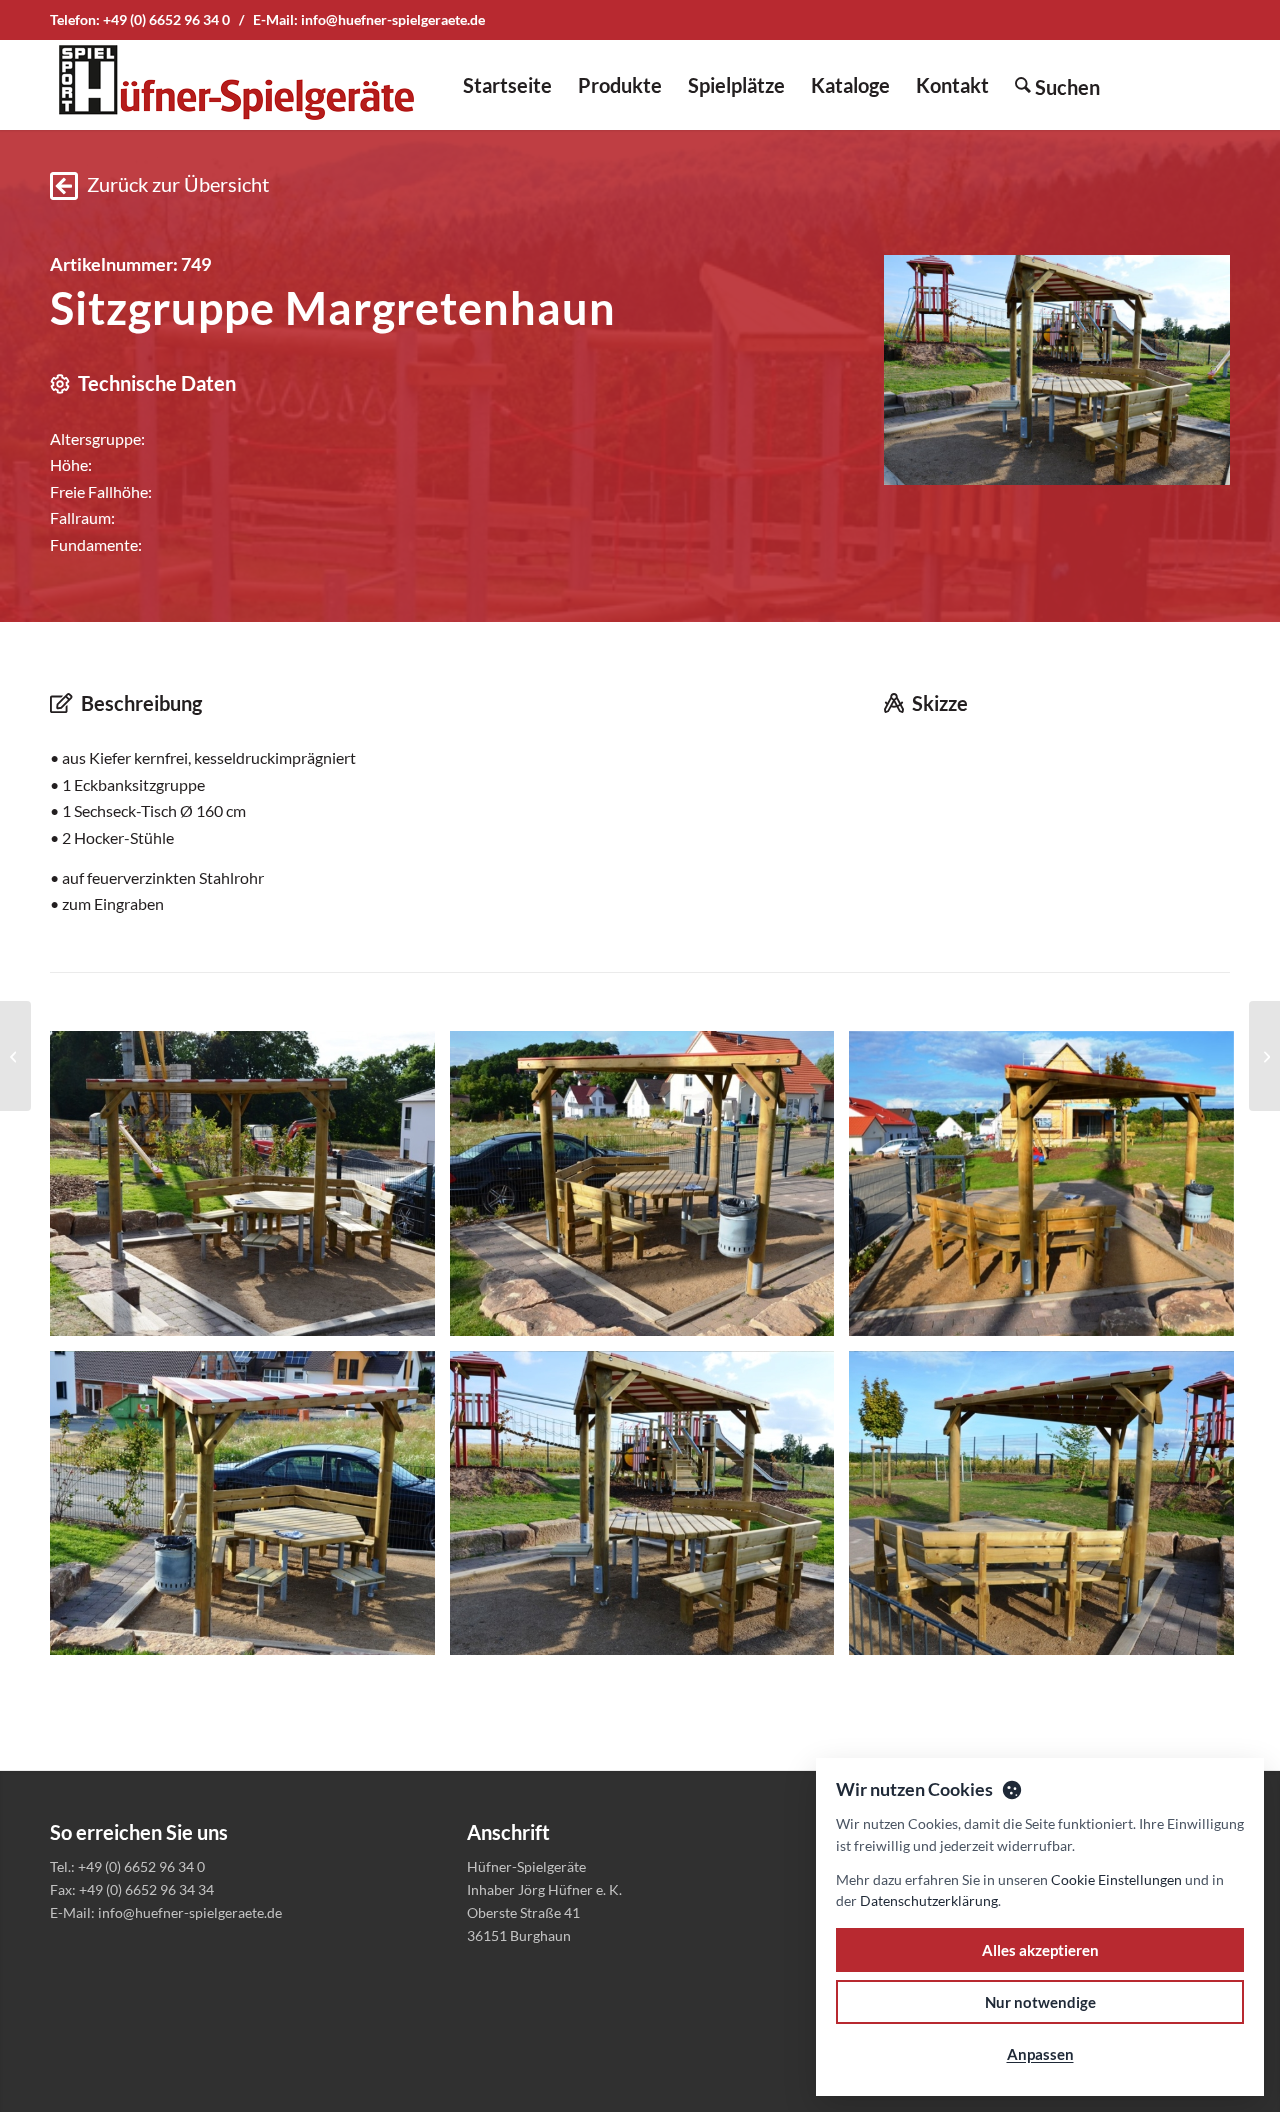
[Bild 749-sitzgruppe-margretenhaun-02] (650, 1191)
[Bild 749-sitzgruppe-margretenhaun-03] (1049, 1191)
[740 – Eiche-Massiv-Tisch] (15, 1056)
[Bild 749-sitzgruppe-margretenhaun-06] (1049, 1511)
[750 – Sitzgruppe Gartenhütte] (1264, 1056)
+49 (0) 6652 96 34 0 (166, 19)
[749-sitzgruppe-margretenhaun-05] (1057, 369)
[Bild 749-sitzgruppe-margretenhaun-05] (650, 1511)
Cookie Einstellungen (1116, 1879)
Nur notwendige (1040, 2002)
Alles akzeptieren (1040, 1950)
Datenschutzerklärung (929, 1900)
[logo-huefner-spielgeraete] (236, 85)
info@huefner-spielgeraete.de (393, 19)
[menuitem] (507, 85)
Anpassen (1040, 2054)
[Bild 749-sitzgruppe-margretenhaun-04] (250, 1511)
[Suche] (1057, 85)
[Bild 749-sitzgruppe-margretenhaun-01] (250, 1191)
